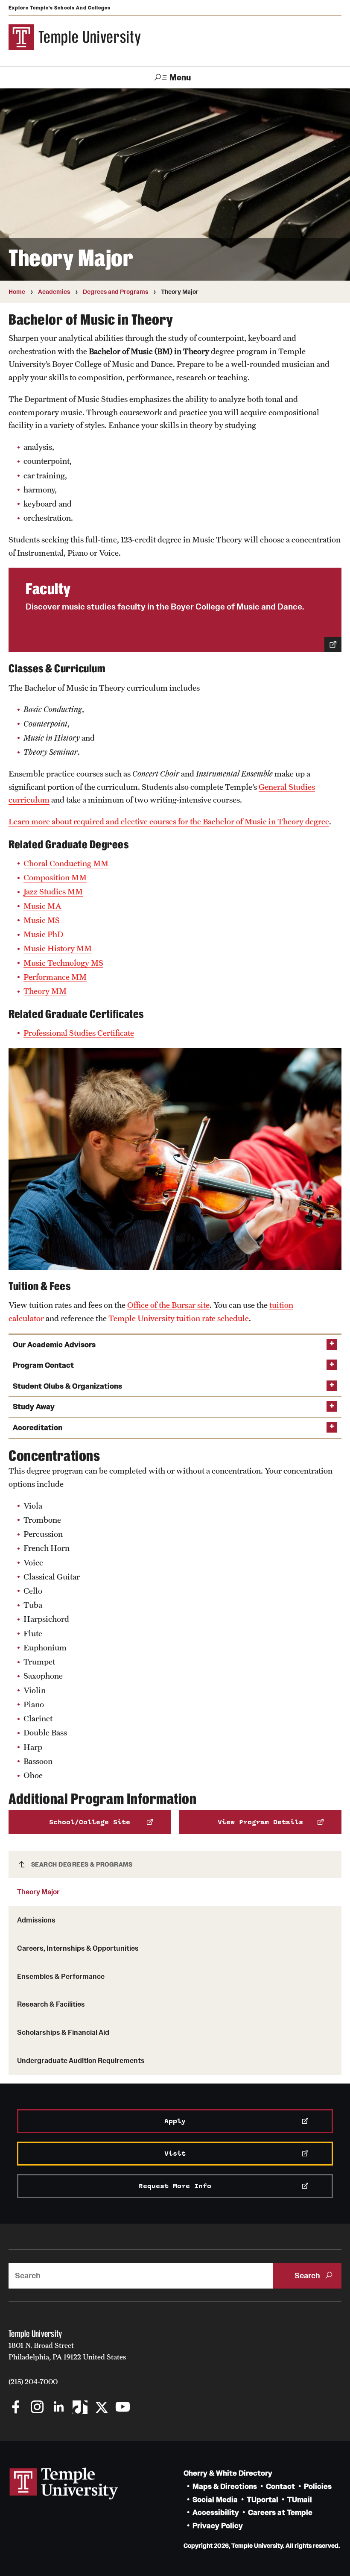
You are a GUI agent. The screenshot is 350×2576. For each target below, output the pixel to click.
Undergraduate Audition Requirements (81, 2060)
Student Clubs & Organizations (67, 1386)
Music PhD (43, 934)
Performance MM (55, 977)
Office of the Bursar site (168, 1305)
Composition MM (55, 877)
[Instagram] (37, 2408)
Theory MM (45, 991)
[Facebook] (16, 2408)
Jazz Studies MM (53, 891)
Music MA (42, 906)
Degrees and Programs (115, 292)
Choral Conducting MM (66, 863)
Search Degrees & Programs (82, 1864)
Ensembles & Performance (61, 1976)
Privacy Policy (218, 2526)
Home (17, 292)
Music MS (42, 920)
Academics (54, 292)
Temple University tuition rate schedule (179, 1318)
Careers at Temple (280, 2513)
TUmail (300, 2500)
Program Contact (43, 1365)
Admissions (36, 1920)
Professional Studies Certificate (79, 1033)
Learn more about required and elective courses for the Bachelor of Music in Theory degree (169, 821)
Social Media (215, 2500)
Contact (280, 2487)
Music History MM (58, 948)
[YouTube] (123, 2408)
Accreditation (38, 1428)
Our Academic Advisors (54, 1345)
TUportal (262, 2500)
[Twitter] (101, 2408)
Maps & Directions (225, 2487)
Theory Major (38, 1892)
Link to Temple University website (64, 2484)
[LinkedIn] (59, 2408)
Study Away (34, 1407)
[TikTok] (80, 2408)
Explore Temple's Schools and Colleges (60, 8)
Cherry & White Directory (228, 2473)
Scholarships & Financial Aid (63, 2032)
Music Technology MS (63, 963)
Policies (318, 2487)
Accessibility (216, 2513)
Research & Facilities (51, 2004)
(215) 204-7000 (33, 2382)
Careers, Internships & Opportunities (78, 1948)
